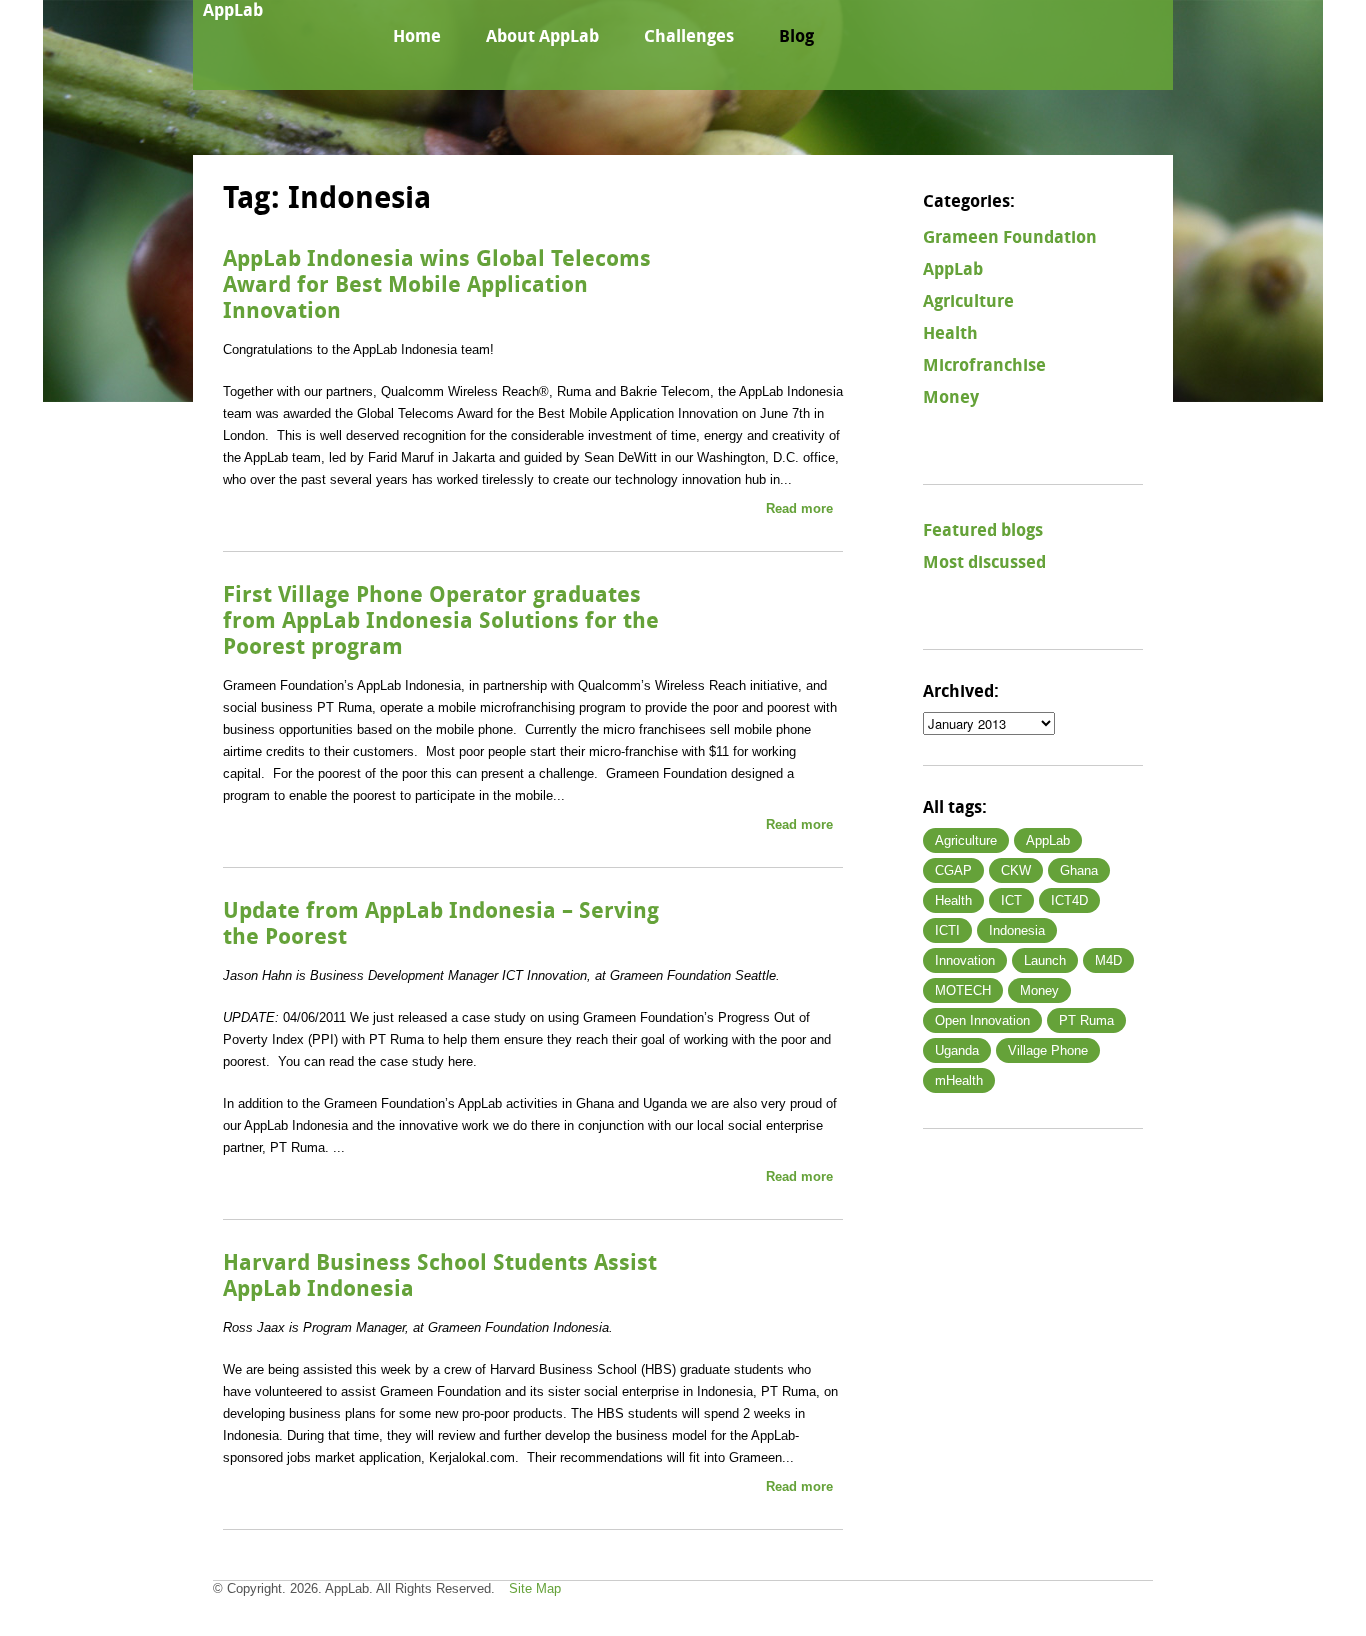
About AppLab (542, 36)
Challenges (689, 36)
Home (417, 36)
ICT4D (1069, 900)
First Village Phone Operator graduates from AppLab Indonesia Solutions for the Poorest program (441, 621)
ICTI (947, 930)
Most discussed (984, 562)
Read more (799, 508)
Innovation (965, 960)
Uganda (957, 1050)
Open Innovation (982, 1020)
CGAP (953, 870)
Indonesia (1017, 930)
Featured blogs (983, 530)
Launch (1045, 960)
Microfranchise (984, 365)
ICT (1011, 900)
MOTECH (963, 990)
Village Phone (1048, 1050)
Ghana (1079, 870)
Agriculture (968, 301)
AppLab (233, 10)
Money (951, 397)
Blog (796, 36)
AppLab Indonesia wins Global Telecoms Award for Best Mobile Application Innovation (437, 285)
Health (950, 333)
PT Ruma (1086, 1020)
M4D (1108, 960)
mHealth (959, 1080)
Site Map (535, 1588)
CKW (1016, 870)
